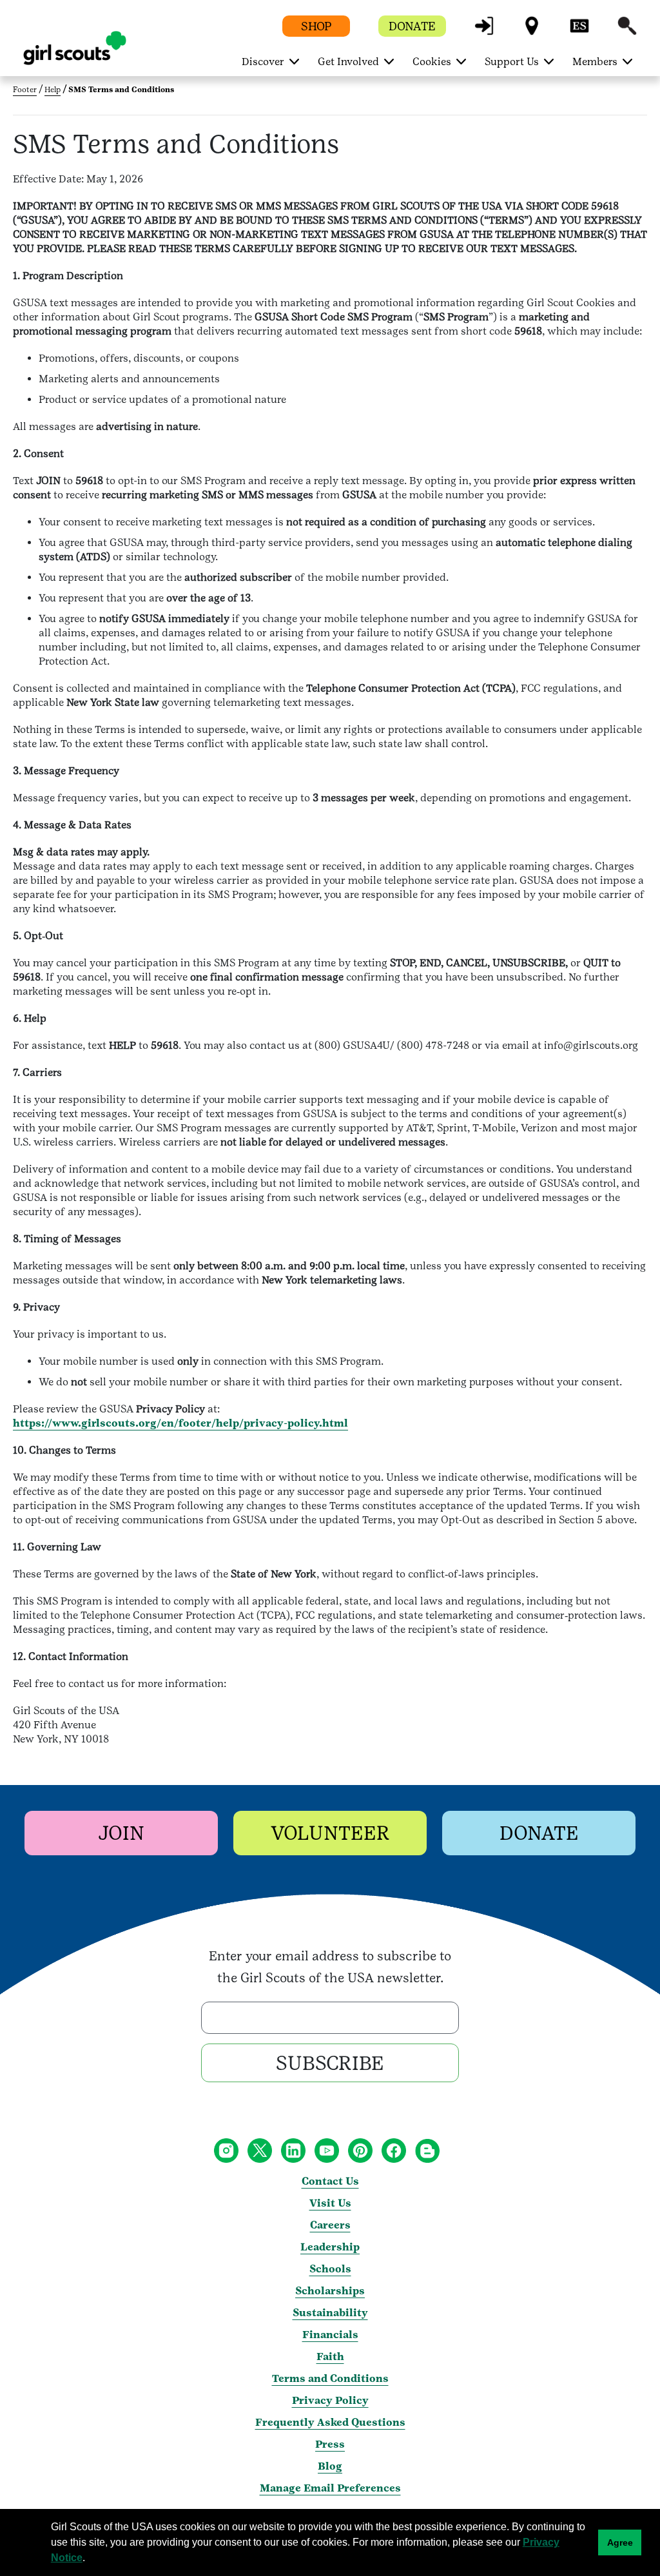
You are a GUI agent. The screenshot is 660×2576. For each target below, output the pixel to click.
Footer (25, 90)
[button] (484, 32)
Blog (330, 2466)
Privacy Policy (330, 2400)
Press (330, 2444)
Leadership (330, 2247)
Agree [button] (620, 2542)
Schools (330, 2269)
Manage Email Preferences (330, 2488)
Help (53, 90)
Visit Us (330, 2203)
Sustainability (330, 2313)
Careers (330, 2225)
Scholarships (330, 2291)
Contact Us (330, 2181)
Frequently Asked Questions (330, 2422)
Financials (330, 2335)
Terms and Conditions (330, 2378)
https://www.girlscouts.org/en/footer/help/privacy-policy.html (180, 1423)
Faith (330, 2356)
